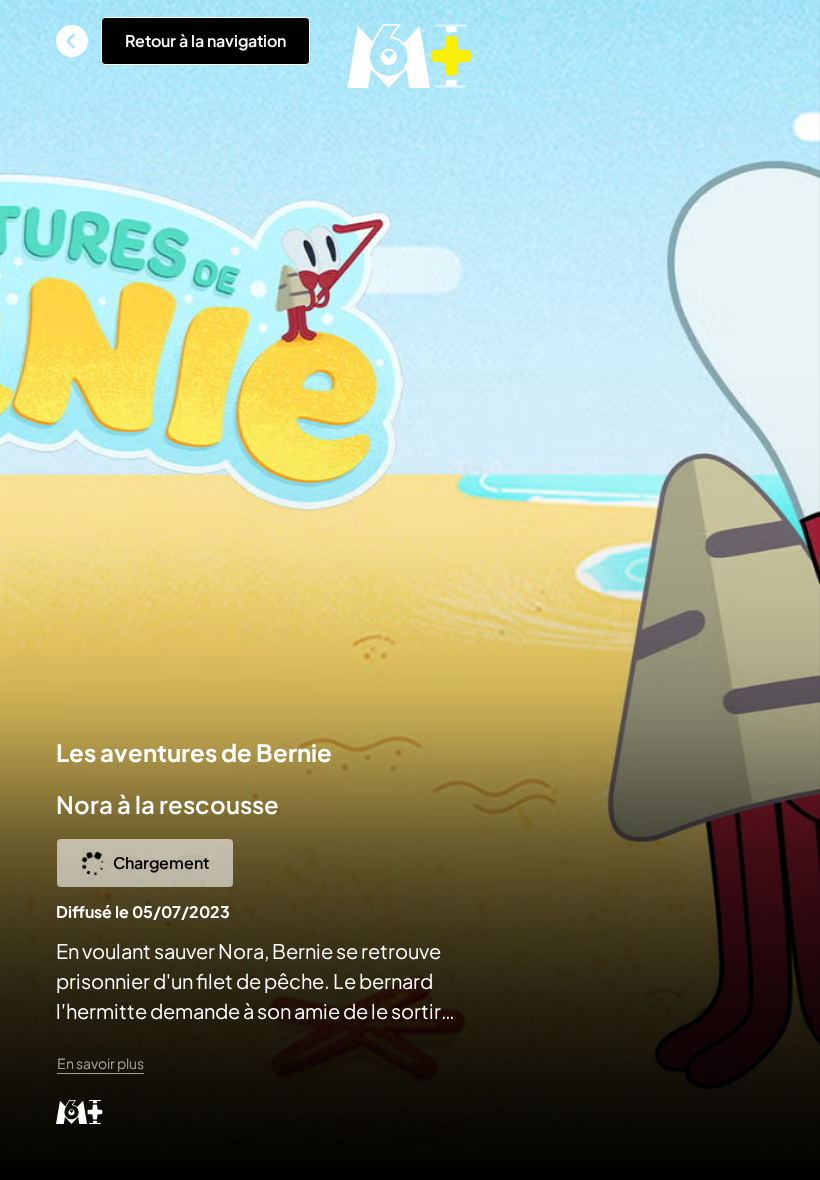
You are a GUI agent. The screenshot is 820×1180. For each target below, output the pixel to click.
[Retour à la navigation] (72, 41)
